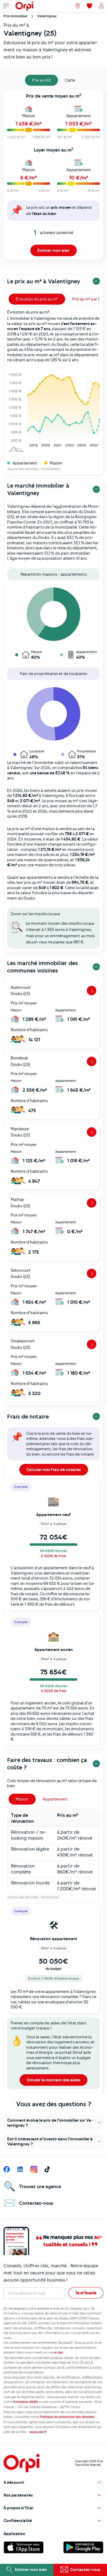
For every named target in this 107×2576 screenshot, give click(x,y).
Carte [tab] (70, 80)
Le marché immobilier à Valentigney (38, 489)
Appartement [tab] (55, 1799)
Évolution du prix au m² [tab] (37, 299)
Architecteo (50, 1897)
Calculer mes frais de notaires (54, 1470)
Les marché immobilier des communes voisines (43, 967)
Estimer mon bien (53, 250)
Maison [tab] (22, 1799)
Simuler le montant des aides (53, 2080)
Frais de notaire (28, 1417)
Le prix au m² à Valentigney (44, 281)
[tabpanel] (53, 176)
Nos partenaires (18, 2495)
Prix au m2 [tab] (41, 80)
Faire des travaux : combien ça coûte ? (47, 1764)
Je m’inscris (86, 2293)
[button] (53, 2123)
